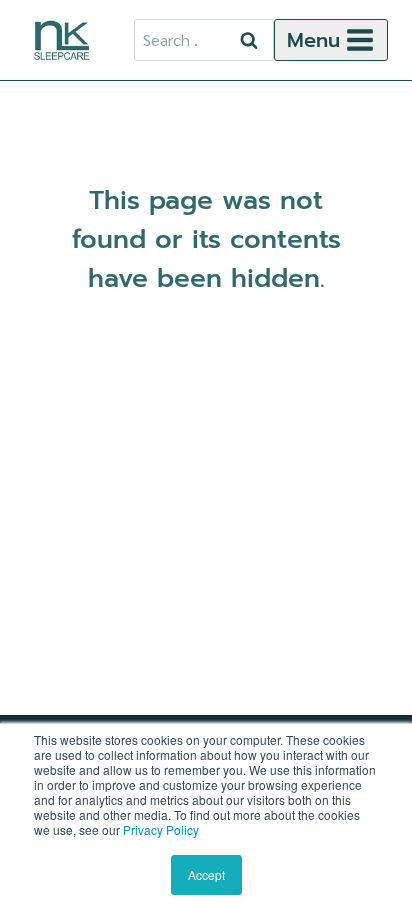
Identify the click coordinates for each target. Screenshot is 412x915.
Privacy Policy (161, 829)
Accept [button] (206, 874)
